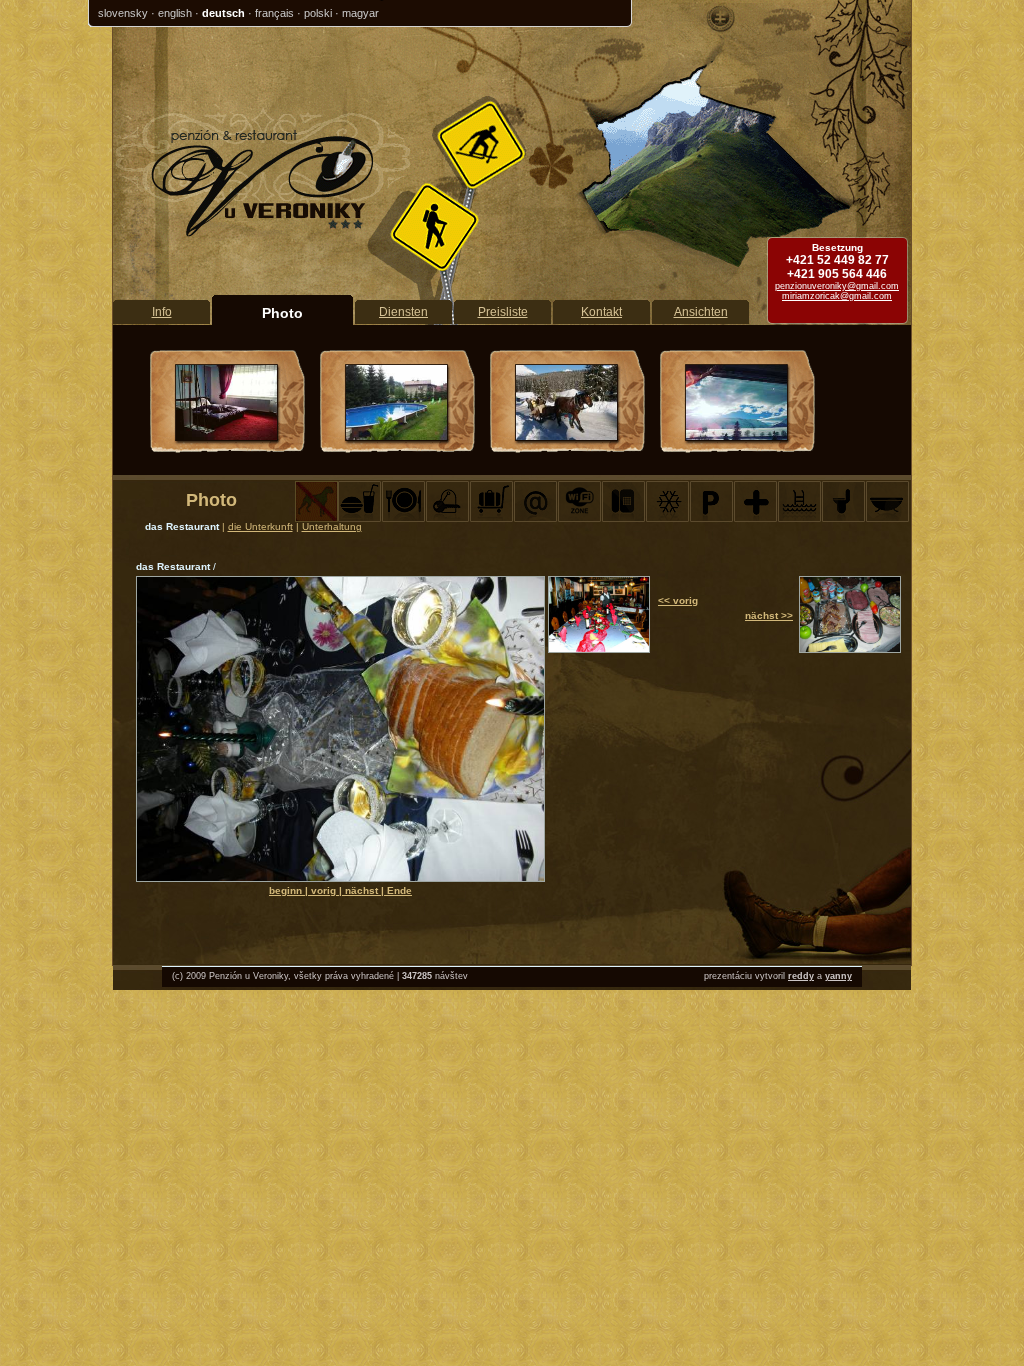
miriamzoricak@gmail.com (837, 296)
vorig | (328, 890)
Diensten (403, 312)
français (274, 13)
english (175, 13)
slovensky (123, 13)
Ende (399, 890)
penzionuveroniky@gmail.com (837, 286)
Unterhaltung (332, 526)
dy (808, 976)
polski (318, 13)
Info (162, 312)
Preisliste (503, 312)
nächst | (366, 890)
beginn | (290, 890)
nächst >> (769, 615)
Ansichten (701, 312)
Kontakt (601, 312)
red (795, 976)
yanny (838, 976)
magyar (360, 13)
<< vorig (678, 600)
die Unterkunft (260, 526)
